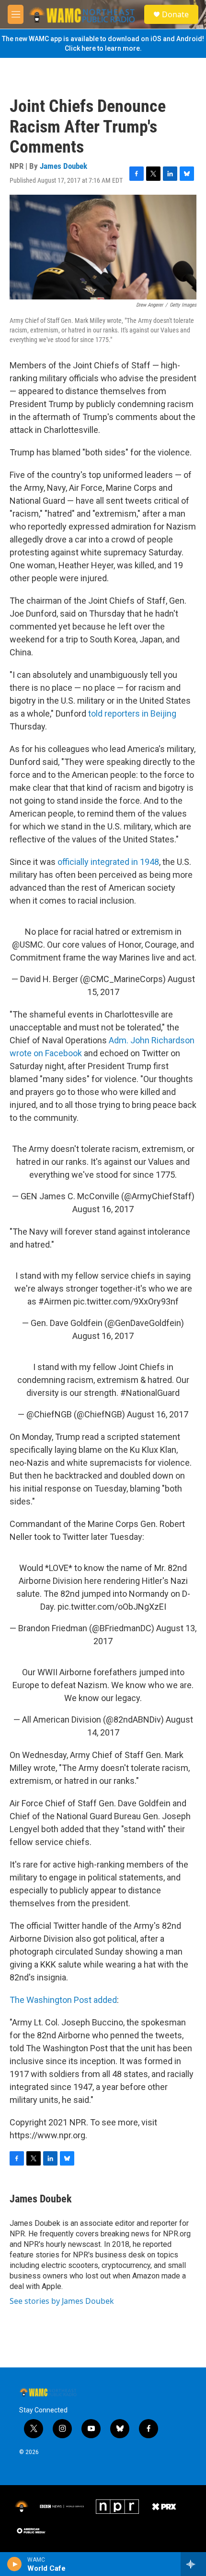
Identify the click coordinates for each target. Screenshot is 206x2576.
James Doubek (63, 166)
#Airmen (55, 1301)
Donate (175, 14)
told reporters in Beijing (132, 713)
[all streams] (193, 2564)
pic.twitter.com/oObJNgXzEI (112, 1607)
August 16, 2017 (103, 1209)
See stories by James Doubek (62, 2301)
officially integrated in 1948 (108, 862)
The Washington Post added (63, 2000)
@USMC (28, 945)
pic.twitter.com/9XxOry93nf (126, 1301)
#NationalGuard (150, 1393)
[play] (15, 2564)
